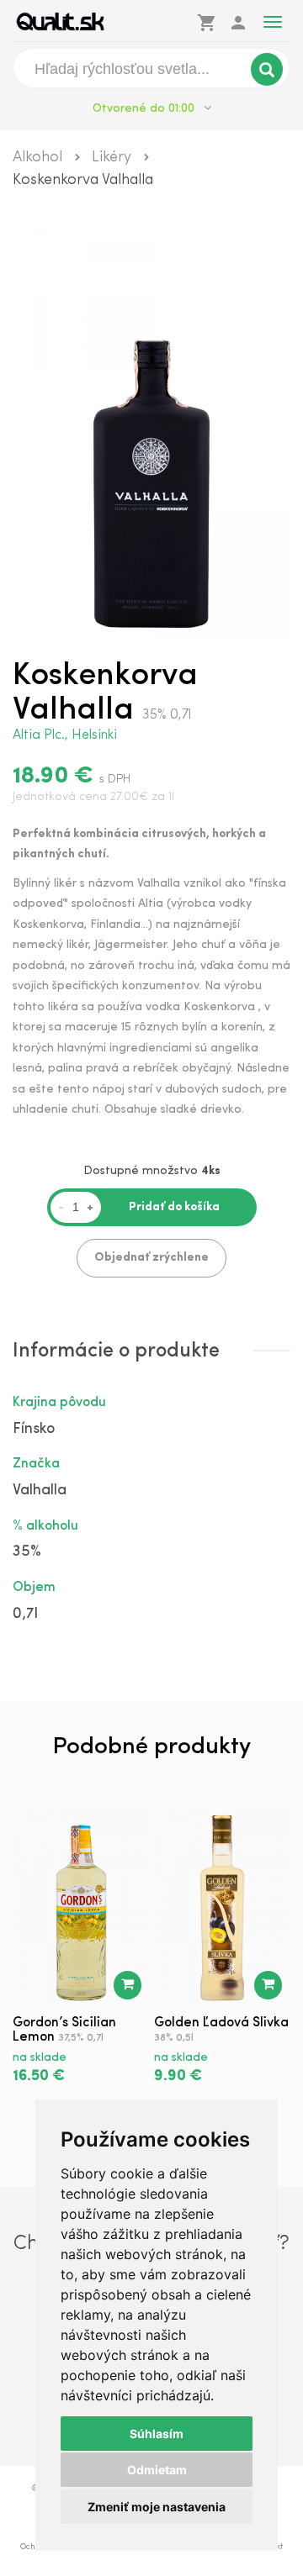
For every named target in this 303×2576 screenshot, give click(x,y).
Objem (34, 1588)
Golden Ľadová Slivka (221, 2023)
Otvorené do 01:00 (145, 109)
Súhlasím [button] (157, 2434)
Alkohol (37, 158)
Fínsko (34, 1430)
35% (27, 1552)
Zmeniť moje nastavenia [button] (157, 2507)
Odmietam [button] (157, 2470)
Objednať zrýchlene (151, 1258)
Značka (36, 1464)
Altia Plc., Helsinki (65, 735)
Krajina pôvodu (59, 1403)
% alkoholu (45, 1526)
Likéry (112, 158)
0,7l (25, 1615)
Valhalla (40, 1491)
